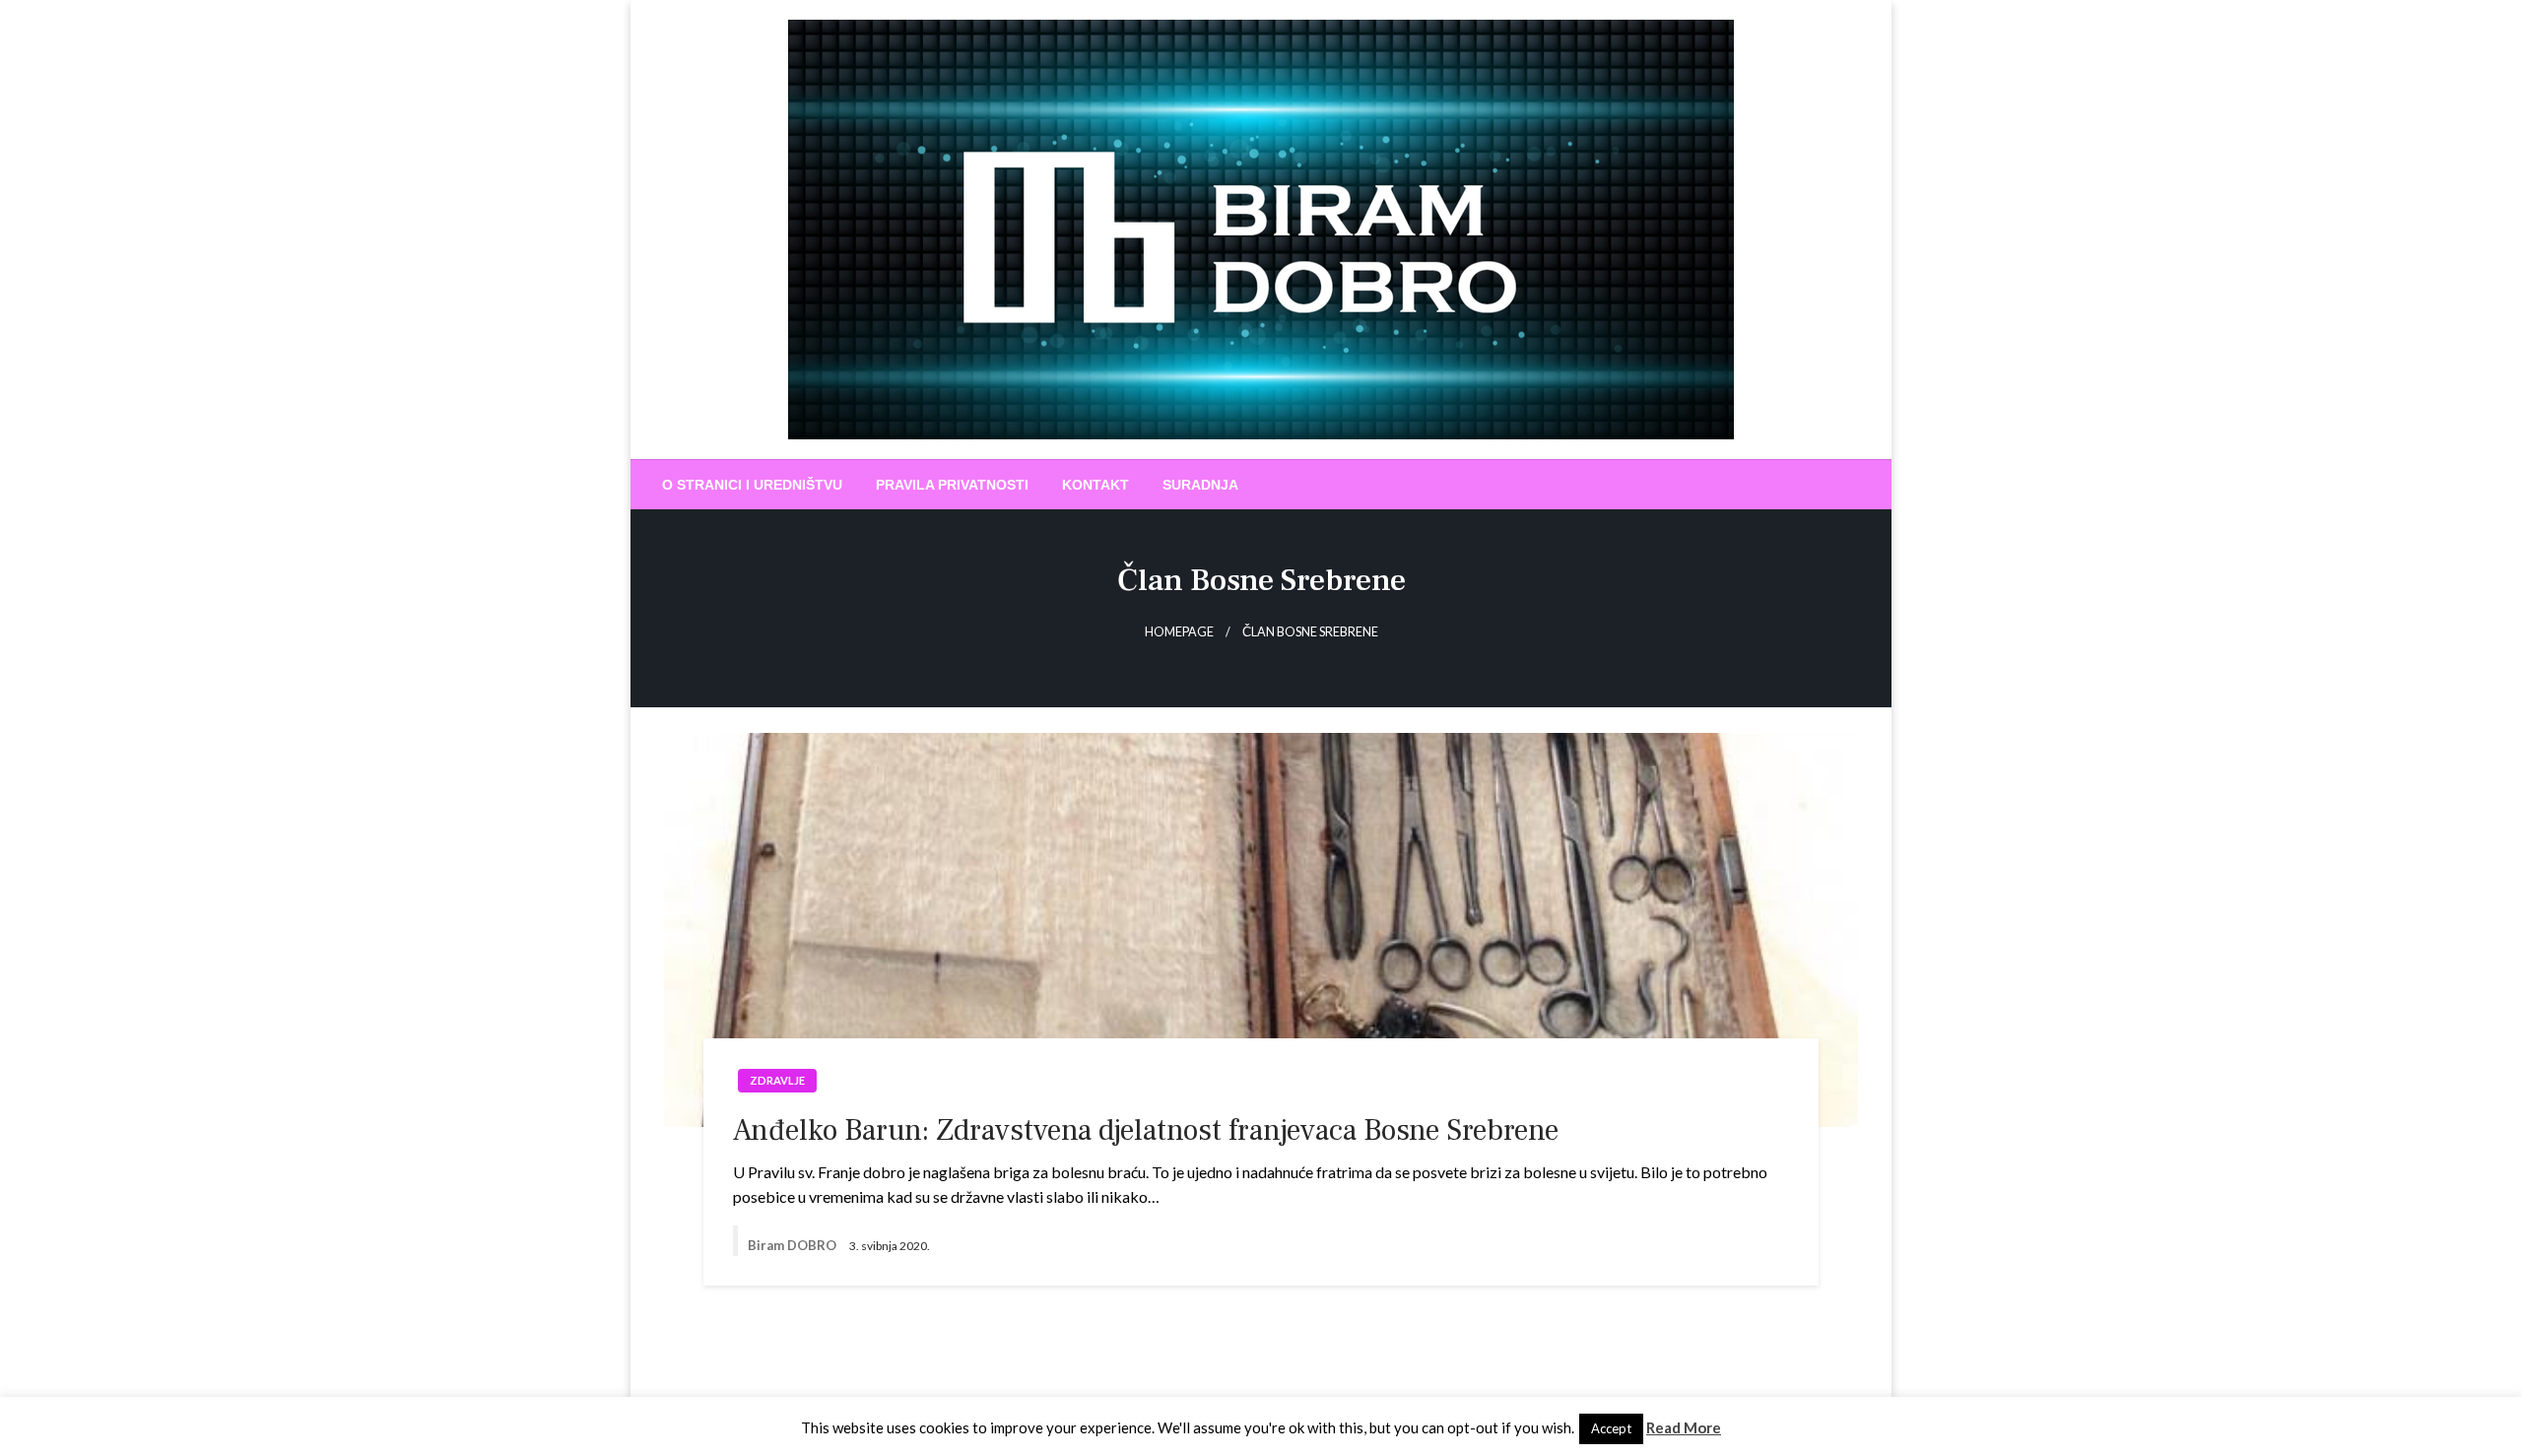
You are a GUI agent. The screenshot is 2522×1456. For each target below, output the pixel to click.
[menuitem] (752, 485)
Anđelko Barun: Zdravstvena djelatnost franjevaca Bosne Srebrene (1146, 1130)
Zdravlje (777, 1080)
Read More (1684, 1427)
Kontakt (1095, 485)
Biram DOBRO (794, 1245)
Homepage (1179, 632)
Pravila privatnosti (952, 485)
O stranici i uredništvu (752, 485)
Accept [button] (1611, 1428)
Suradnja (1200, 485)
